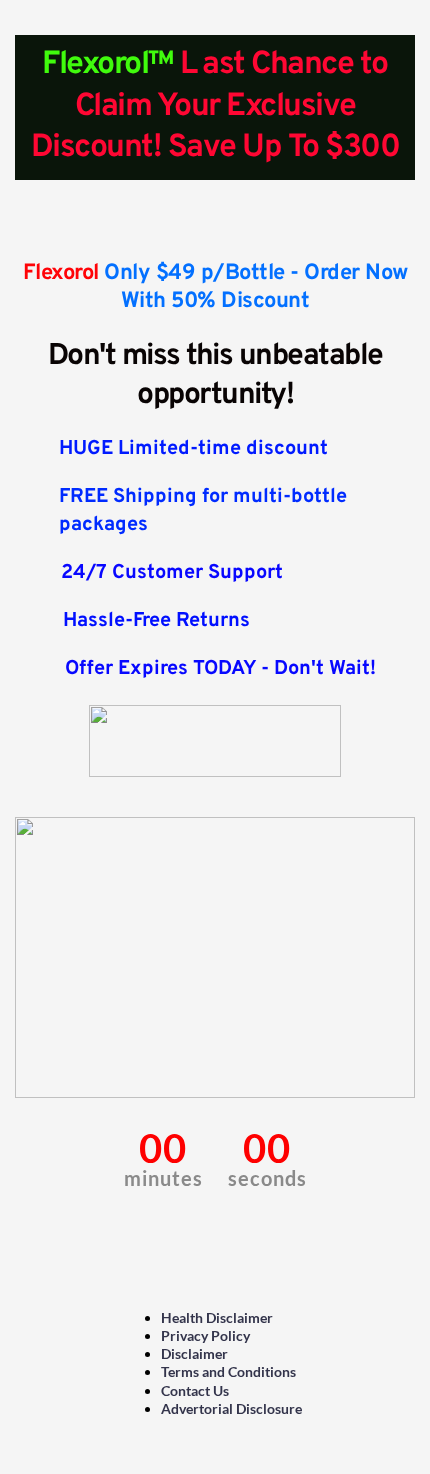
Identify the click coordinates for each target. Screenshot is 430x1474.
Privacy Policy (205, 1335)
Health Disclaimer (217, 1317)
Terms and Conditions (228, 1371)
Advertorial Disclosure (231, 1408)
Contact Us (195, 1390)
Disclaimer (194, 1353)
